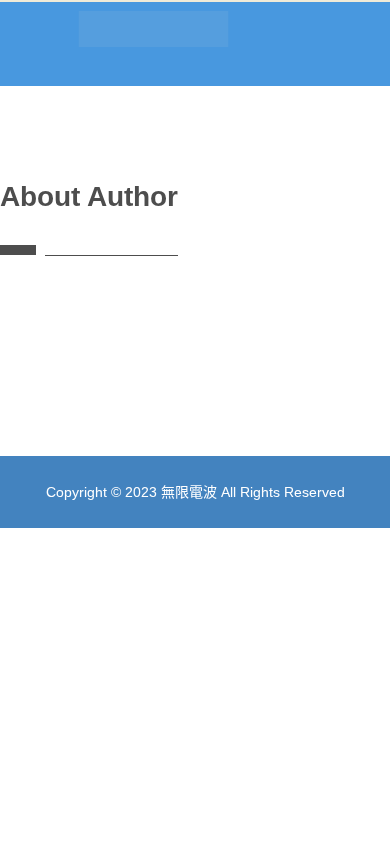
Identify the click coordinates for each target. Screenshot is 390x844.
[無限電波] (76, 35)
